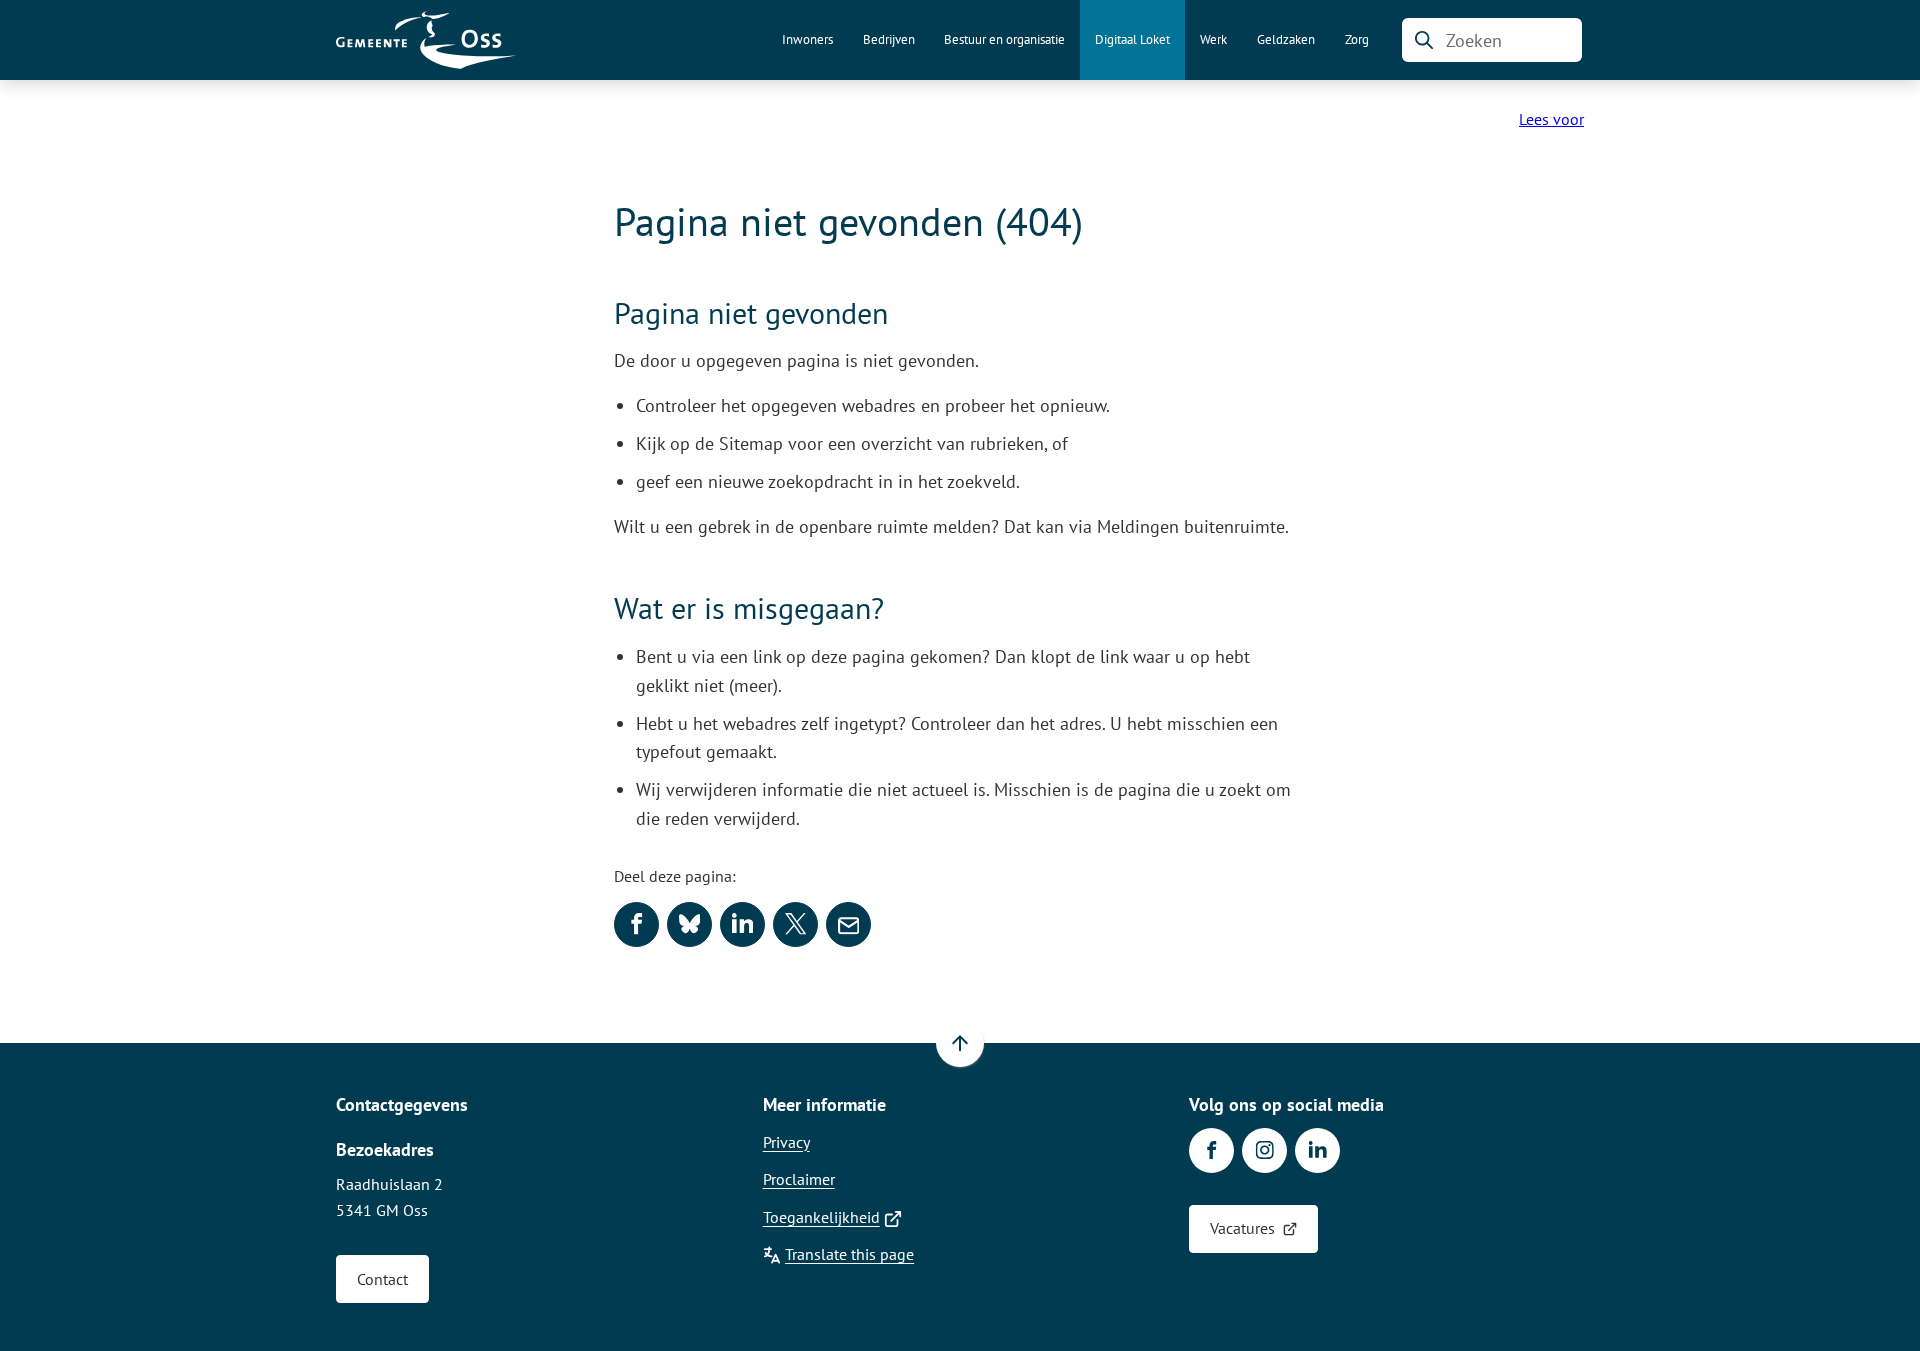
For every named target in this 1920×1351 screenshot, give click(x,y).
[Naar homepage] (426, 40)
